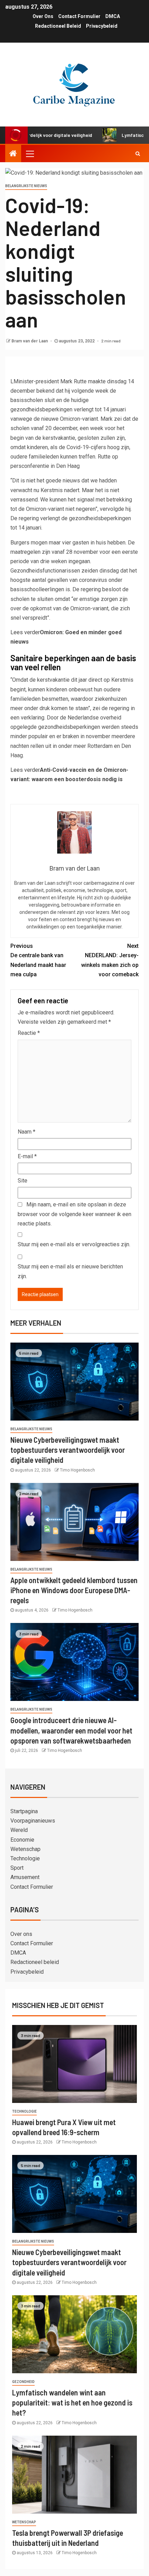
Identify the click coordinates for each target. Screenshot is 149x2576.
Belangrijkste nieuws (26, 186)
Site (23, 1181)
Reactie (29, 1033)
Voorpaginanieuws (33, 1821)
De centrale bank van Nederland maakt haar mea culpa (38, 960)
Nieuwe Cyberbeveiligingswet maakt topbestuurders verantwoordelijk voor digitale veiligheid (68, 1450)
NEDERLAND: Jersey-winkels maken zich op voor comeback (110, 960)
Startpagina (24, 1811)
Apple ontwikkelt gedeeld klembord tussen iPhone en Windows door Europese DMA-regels (74, 1590)
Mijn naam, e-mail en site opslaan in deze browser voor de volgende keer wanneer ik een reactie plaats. (74, 1214)
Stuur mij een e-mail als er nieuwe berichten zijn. (70, 1271)
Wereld (19, 1830)
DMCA (113, 16)
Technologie (25, 1858)
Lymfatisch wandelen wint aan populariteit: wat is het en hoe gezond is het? (72, 2403)
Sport (17, 1868)
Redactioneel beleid (58, 26)
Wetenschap (25, 1849)
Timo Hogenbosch (77, 1470)
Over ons (43, 16)
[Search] (138, 154)
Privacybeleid (102, 26)
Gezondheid (23, 2382)
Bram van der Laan (30, 341)
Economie (22, 1840)
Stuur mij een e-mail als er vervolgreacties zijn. (74, 1244)
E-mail (27, 1156)
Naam (27, 1132)
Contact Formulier (79, 16)
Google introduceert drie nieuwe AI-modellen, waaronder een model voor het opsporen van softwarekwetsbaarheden (71, 1730)
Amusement (25, 1877)
